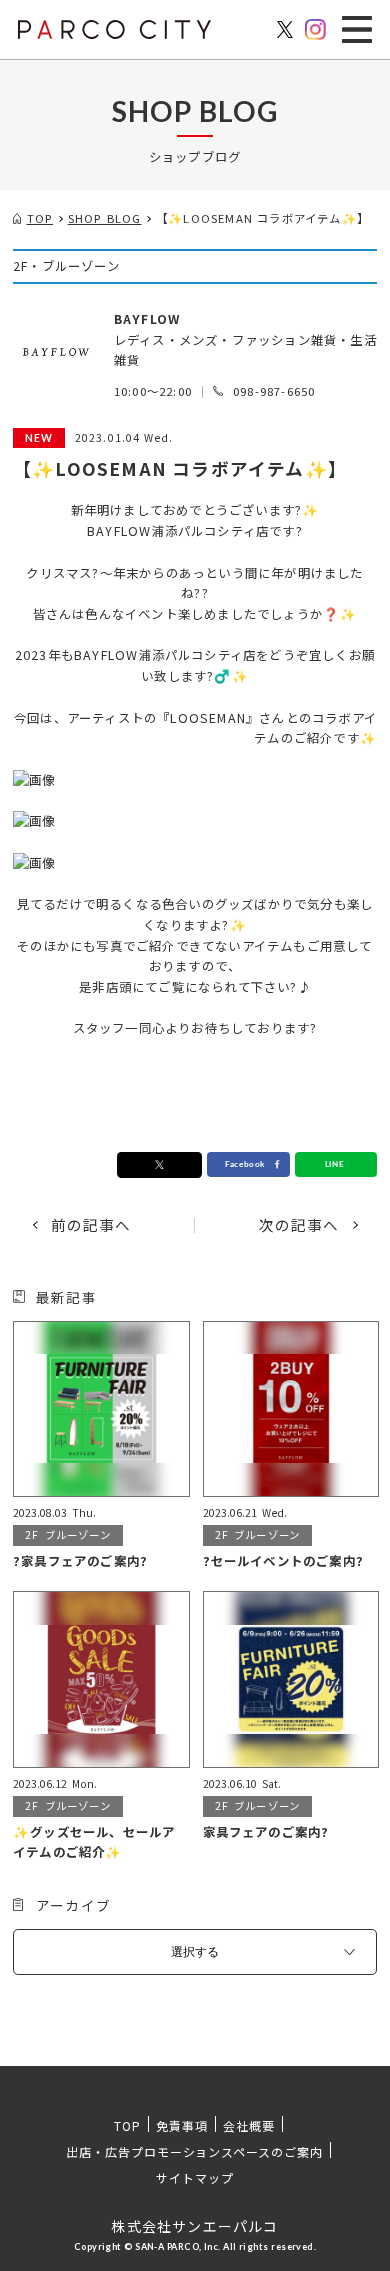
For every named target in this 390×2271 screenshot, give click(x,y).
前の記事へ (91, 1225)
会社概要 (249, 2125)
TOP (127, 2125)
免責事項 (182, 2125)
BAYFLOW (147, 319)
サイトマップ (195, 2177)
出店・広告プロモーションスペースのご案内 (194, 2151)
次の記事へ (299, 1225)
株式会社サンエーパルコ (194, 2226)
